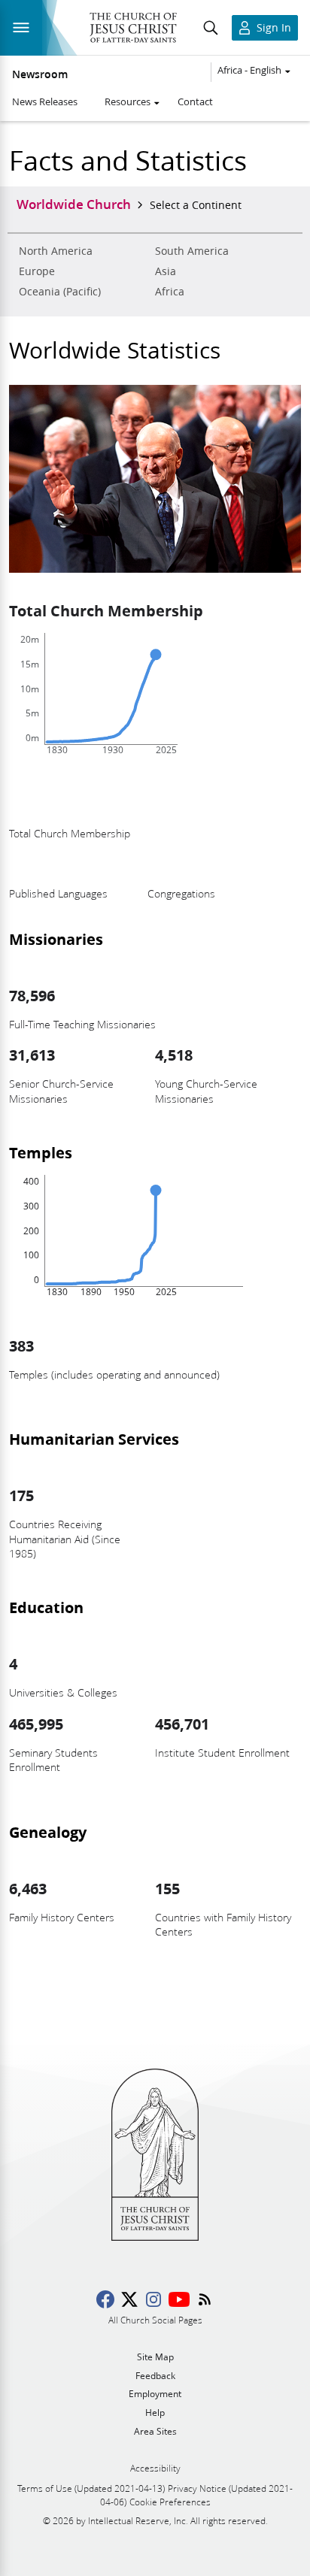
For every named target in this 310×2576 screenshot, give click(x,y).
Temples (41, 1152)
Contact (195, 101)
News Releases (45, 101)
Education (46, 1607)
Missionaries (56, 939)
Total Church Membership (106, 610)
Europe (37, 271)
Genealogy (48, 1832)
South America (192, 251)
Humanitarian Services (94, 1439)
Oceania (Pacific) (60, 292)
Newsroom (40, 74)
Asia (166, 271)
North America (56, 251)
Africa (170, 292)
